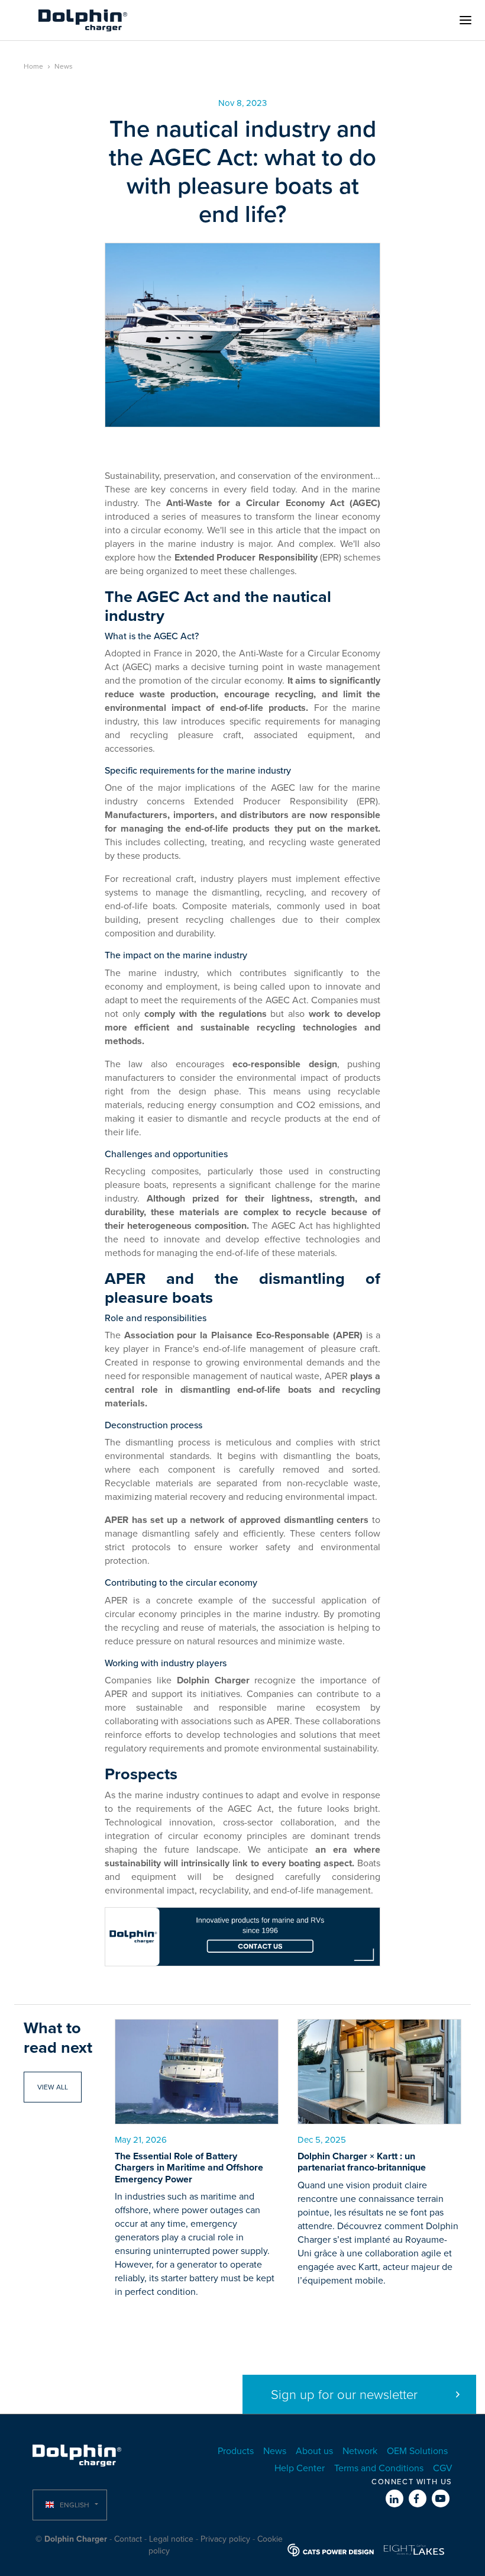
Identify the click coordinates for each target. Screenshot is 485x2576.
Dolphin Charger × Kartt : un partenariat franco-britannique (362, 2162)
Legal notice (171, 2539)
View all (53, 2087)
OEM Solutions (417, 2451)
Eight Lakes (414, 2550)
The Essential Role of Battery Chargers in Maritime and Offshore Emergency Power (189, 2168)
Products (236, 2451)
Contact (128, 2539)
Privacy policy (225, 2539)
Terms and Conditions (379, 2468)
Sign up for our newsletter (344, 2395)
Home (33, 66)
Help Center (300, 2468)
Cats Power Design (331, 2550)
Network (360, 2451)
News (64, 66)
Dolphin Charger (83, 20)
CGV (443, 2468)
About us (314, 2451)
